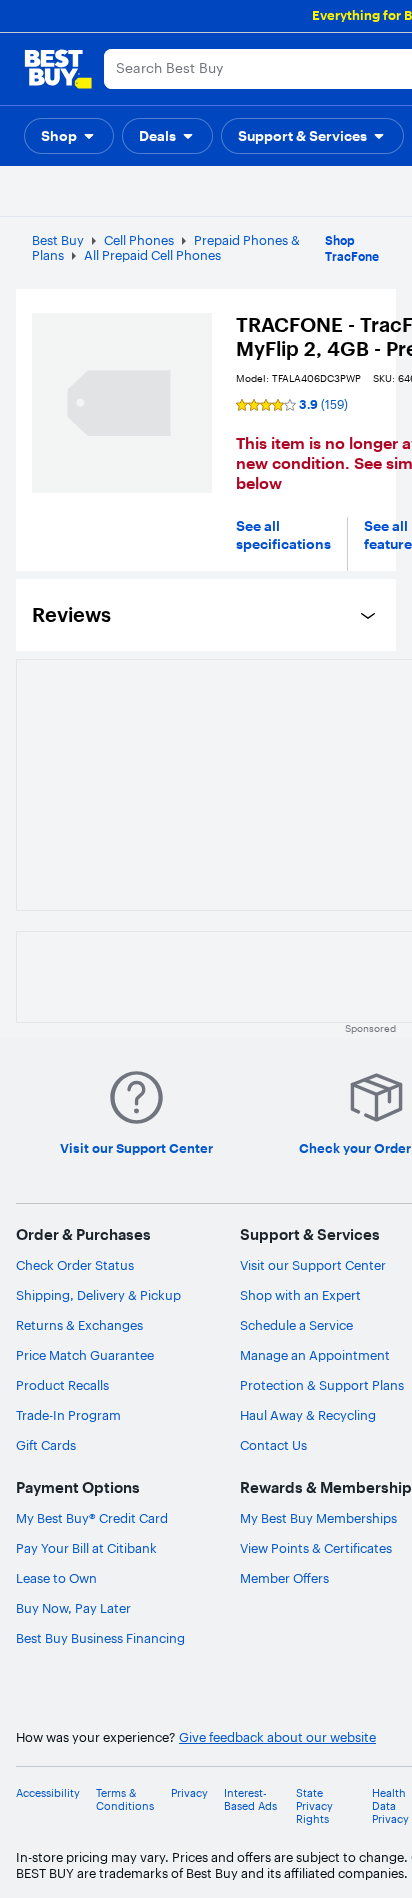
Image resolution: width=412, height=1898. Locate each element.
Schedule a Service (296, 1325)
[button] (69, 136)
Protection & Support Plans (322, 1385)
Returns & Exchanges (79, 1325)
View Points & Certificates (316, 1548)
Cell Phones (139, 240)
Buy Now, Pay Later (73, 1608)
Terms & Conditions (125, 1800)
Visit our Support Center (313, 1265)
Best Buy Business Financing (100, 1638)
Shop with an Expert (300, 1295)
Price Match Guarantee (85, 1355)
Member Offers (284, 1578)
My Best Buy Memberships (318, 1518)
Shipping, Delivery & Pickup (98, 1295)
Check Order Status (75, 1265)
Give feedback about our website (277, 1737)
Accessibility (48, 1793)
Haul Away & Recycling (308, 1415)
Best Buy (58, 240)
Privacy (189, 1793)
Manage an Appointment (315, 1355)
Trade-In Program (68, 1415)
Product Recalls (62, 1385)
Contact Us (273, 1445)
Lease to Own (56, 1578)
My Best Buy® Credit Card (92, 1518)
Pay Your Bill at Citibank (86, 1548)
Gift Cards (46, 1445)
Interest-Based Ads (250, 1800)
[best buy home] (58, 69)
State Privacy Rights (314, 1806)
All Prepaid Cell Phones (152, 255)
